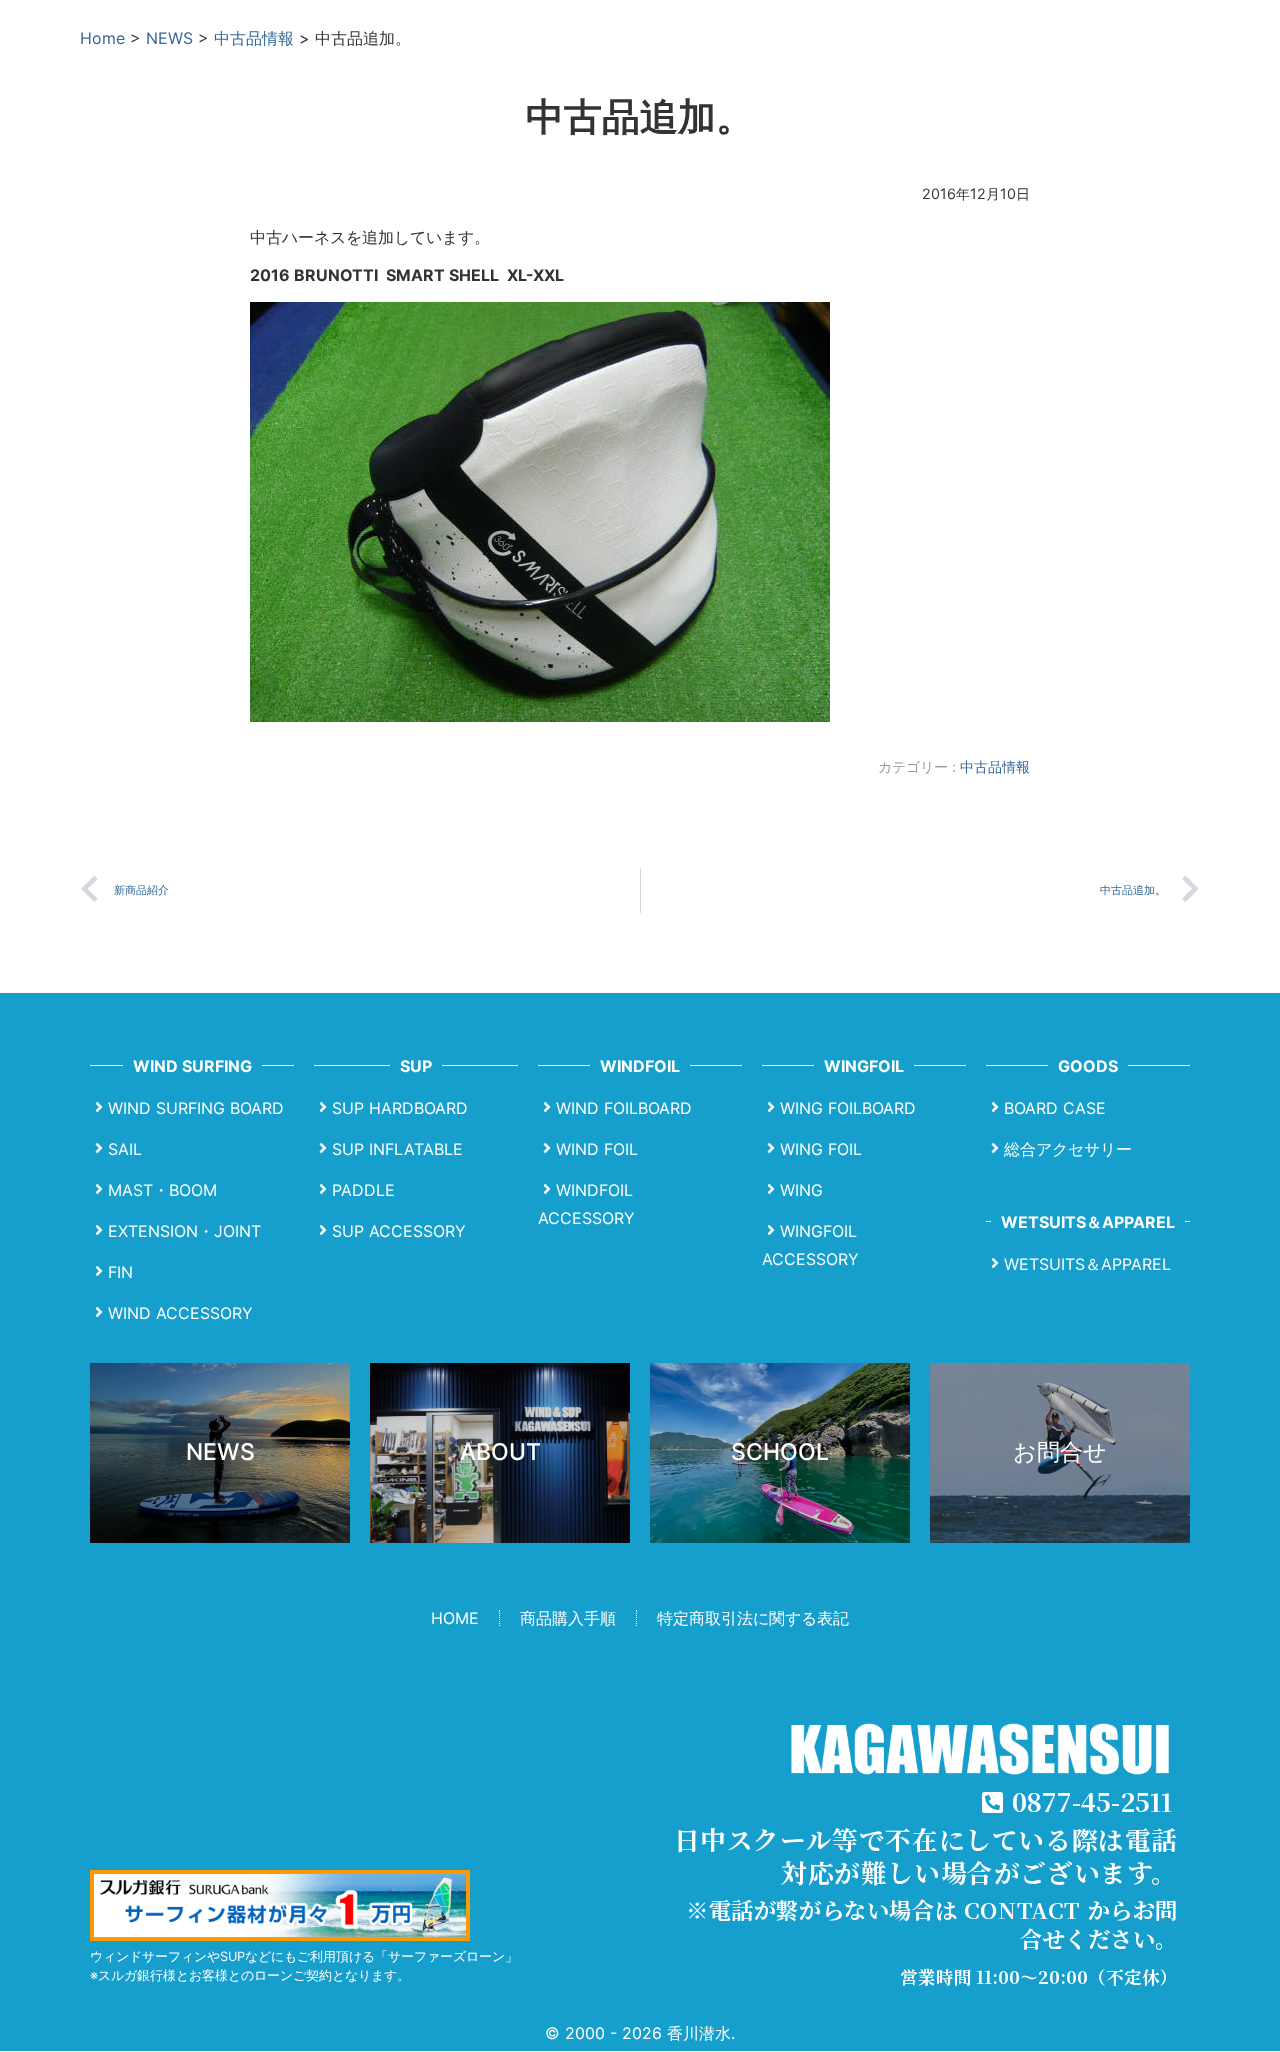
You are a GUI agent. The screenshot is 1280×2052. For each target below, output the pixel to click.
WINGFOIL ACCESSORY (810, 1245)
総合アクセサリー (1068, 1149)
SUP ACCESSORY (399, 1231)
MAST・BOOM (162, 1190)
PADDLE (363, 1190)
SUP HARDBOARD (400, 1108)
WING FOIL (821, 1149)
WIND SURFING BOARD (196, 1108)
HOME (455, 1618)
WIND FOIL (597, 1149)
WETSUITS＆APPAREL (1087, 1264)
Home (102, 38)
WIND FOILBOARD (624, 1108)
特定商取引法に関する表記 (753, 1618)
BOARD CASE (1055, 1108)
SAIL (125, 1149)
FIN (120, 1272)
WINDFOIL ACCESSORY (586, 1204)
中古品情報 (254, 38)
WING (801, 1190)
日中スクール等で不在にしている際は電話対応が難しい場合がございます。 (926, 1855)
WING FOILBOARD (848, 1108)
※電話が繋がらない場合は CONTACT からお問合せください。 (932, 1923)
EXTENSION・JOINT (184, 1231)
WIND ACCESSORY (180, 1313)
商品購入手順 (568, 1618)
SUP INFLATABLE (397, 1149)
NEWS (169, 38)
